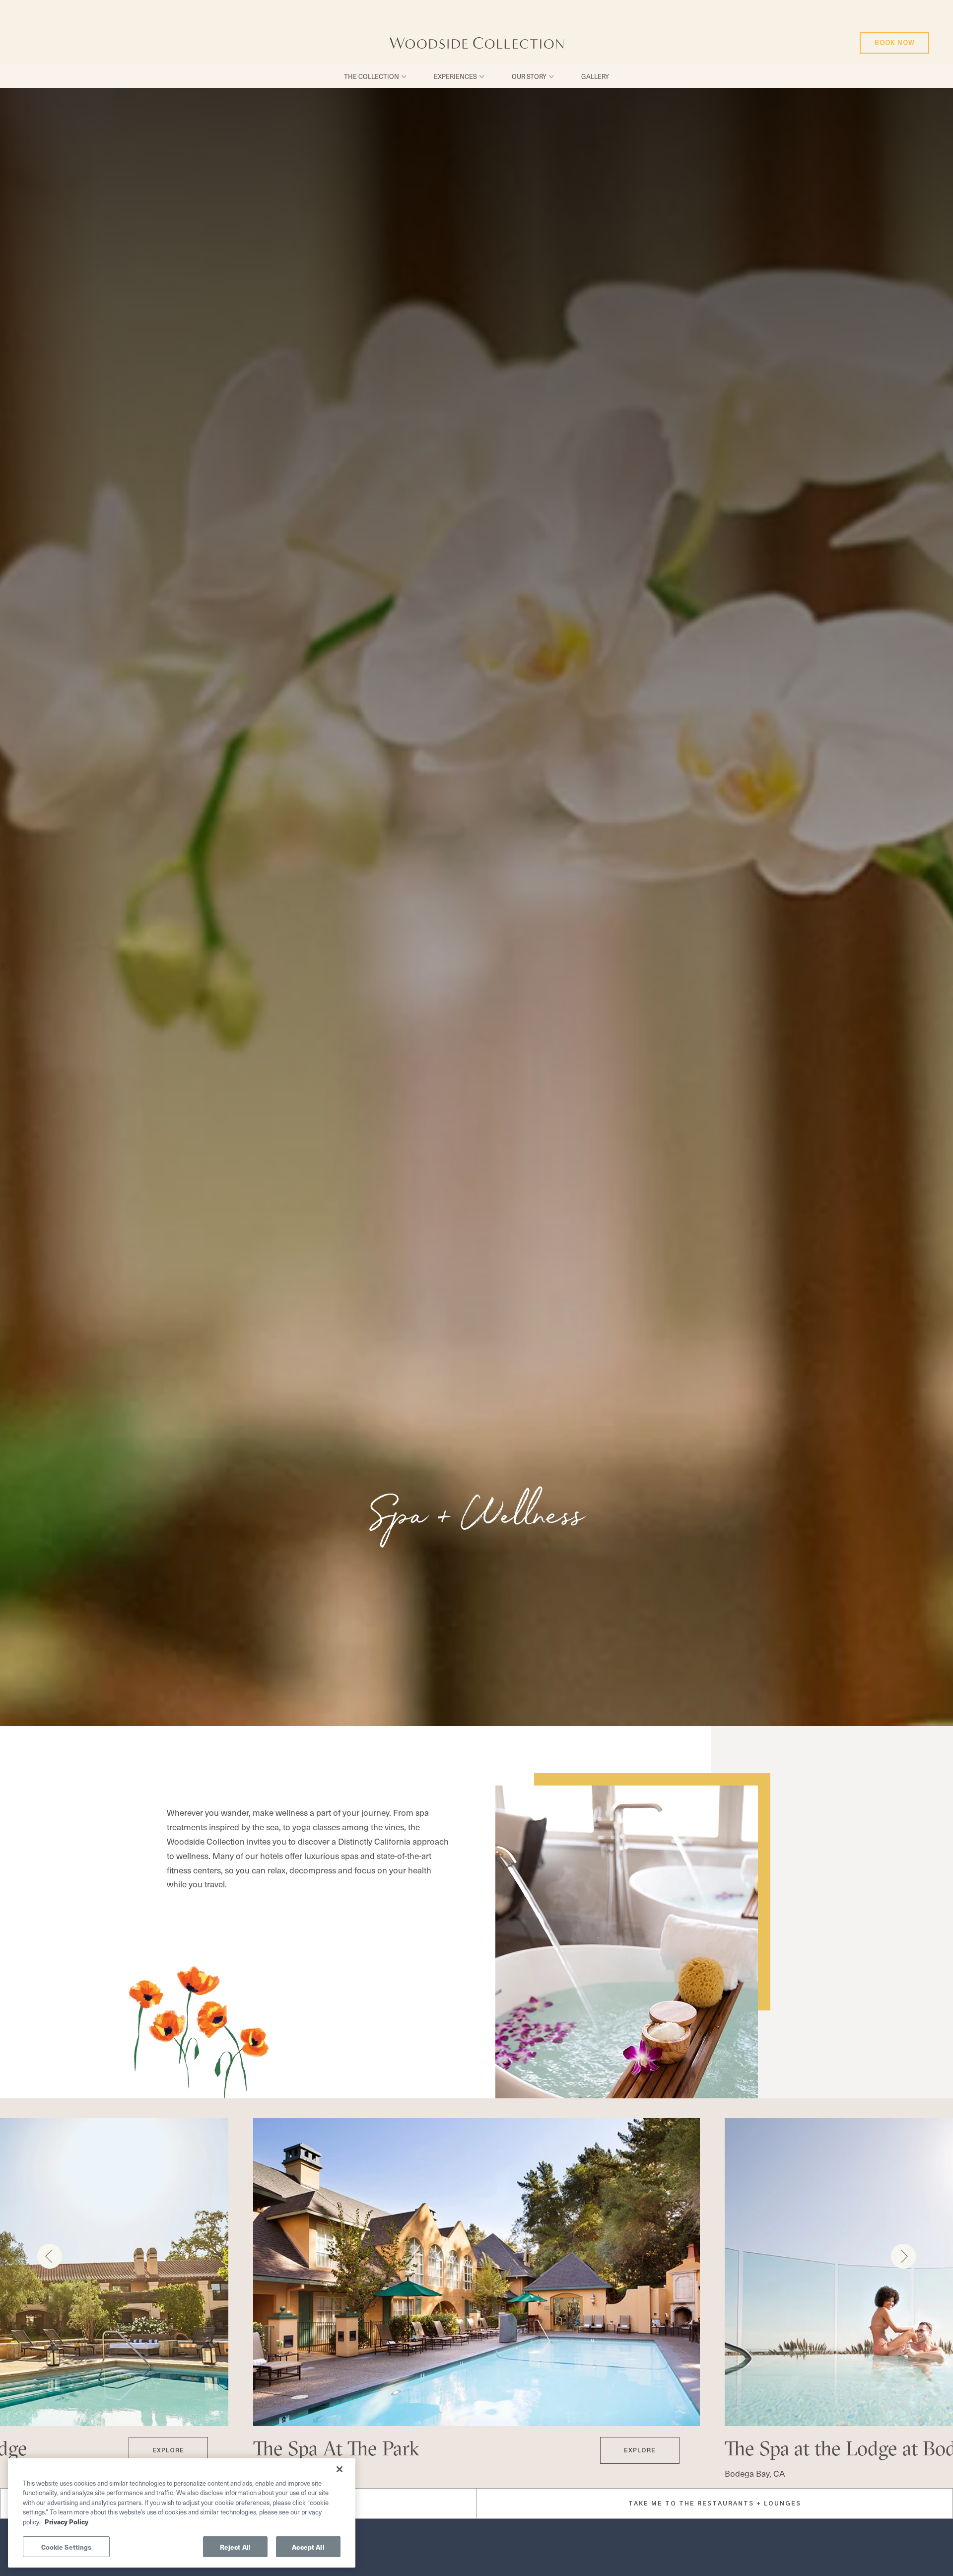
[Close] (340, 2469)
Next (903, 2256)
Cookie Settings (67, 2546)
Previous (50, 2256)
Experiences (455, 76)
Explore (161, 2445)
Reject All (235, 2546)
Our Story (529, 76)
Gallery (595, 76)
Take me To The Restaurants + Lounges (715, 2504)
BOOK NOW (892, 39)
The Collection (372, 76)
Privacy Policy (67, 2522)
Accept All (308, 2546)
